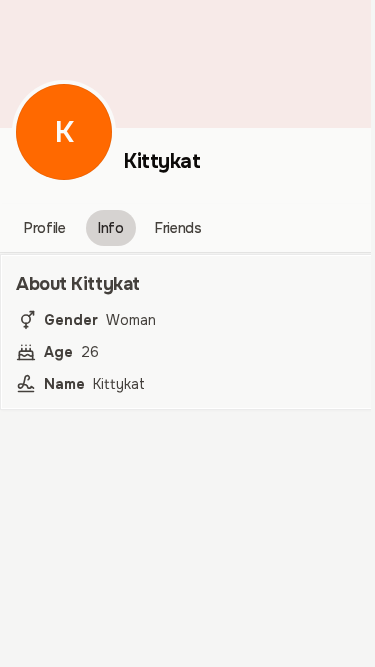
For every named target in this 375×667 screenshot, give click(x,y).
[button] (64, 132)
